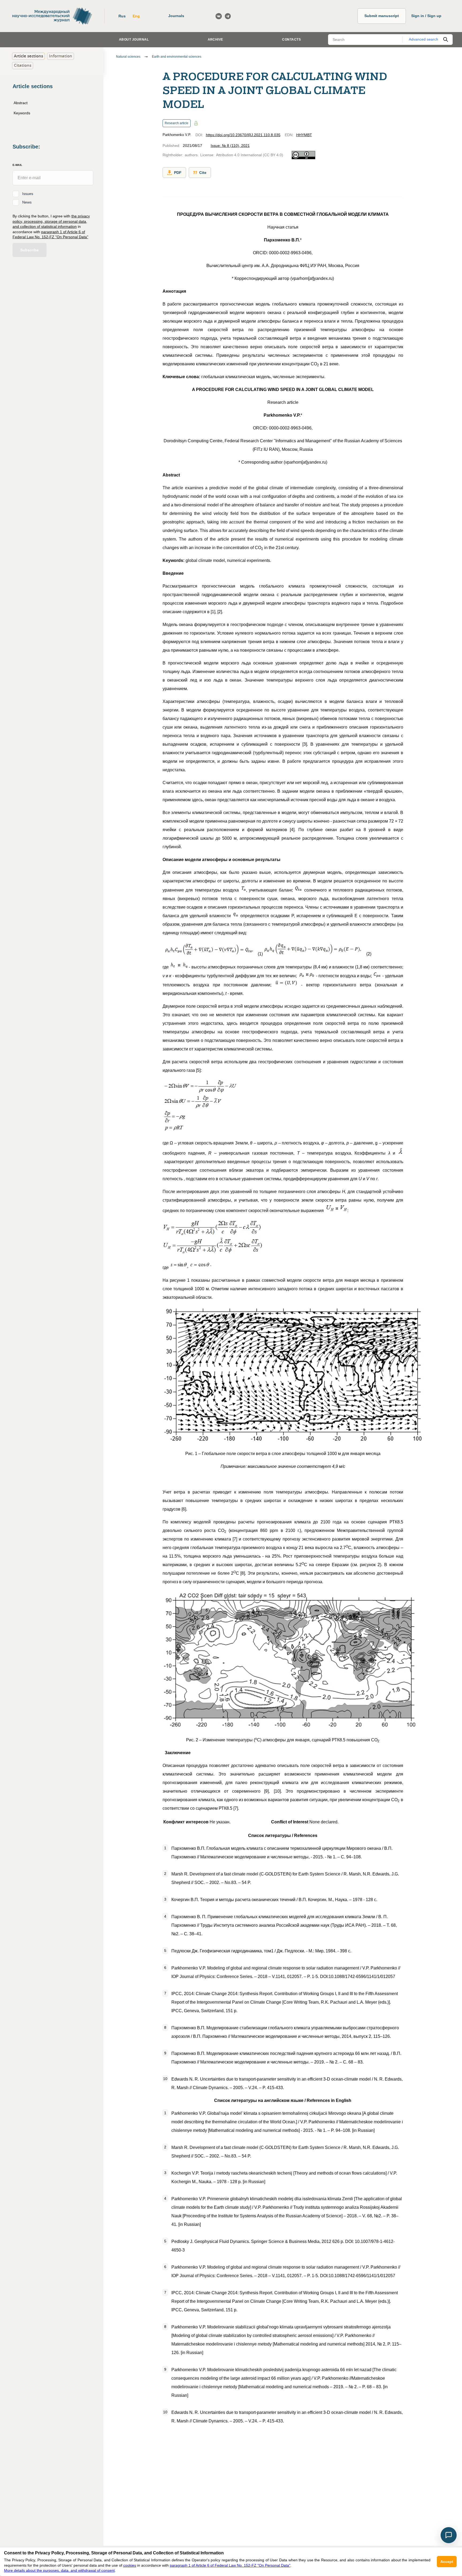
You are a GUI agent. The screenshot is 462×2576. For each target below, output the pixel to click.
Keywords (22, 113)
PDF (178, 173)
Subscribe (30, 250)
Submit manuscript (382, 16)
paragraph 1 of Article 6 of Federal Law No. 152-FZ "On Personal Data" (230, 2565)
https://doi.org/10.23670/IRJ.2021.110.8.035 (243, 135)
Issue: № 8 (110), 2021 (230, 146)
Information (61, 56)
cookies (130, 2565)
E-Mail (17, 165)
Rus (122, 16)
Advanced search (423, 39)
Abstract (21, 103)
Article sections (28, 56)
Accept (447, 2562)
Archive (215, 40)
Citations (23, 65)
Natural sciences (128, 57)
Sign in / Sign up (426, 16)
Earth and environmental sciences (177, 57)
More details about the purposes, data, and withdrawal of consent (59, 2570)
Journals (176, 16)
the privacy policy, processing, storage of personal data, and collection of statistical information (51, 221)
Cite (203, 173)
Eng (136, 16)
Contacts (291, 40)
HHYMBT (304, 135)
